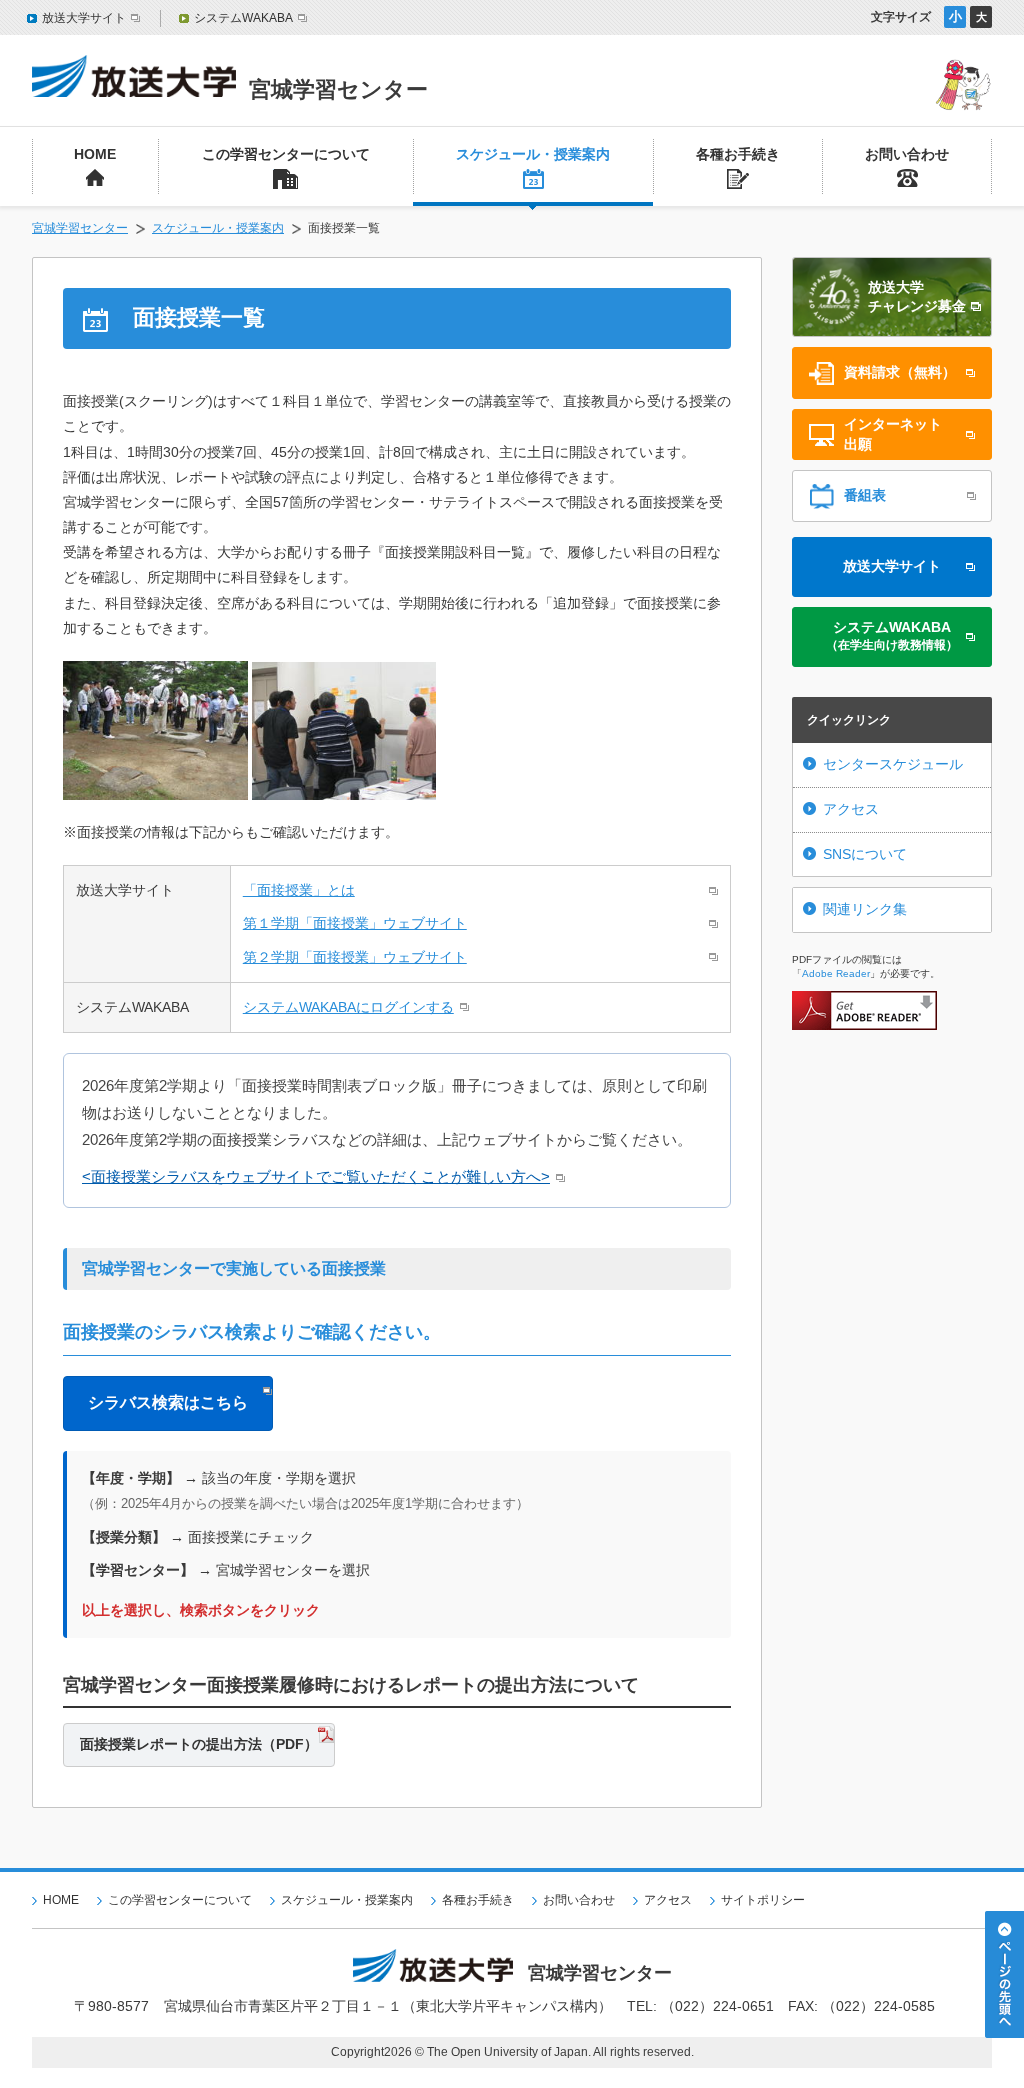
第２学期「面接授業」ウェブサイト (355, 957)
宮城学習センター (80, 228)
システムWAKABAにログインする (348, 1007)
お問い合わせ (579, 1900)
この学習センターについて (180, 1900)
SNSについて (865, 854)
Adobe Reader (836, 973)
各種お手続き (478, 1900)
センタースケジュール (893, 764)
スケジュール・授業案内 (218, 228)
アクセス (851, 809)
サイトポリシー (763, 1900)
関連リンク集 (865, 909)
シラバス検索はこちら (168, 1402)
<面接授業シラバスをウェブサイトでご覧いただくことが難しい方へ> (316, 1176)
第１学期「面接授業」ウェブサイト (355, 923)
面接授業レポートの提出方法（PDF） (199, 1744)
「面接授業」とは (299, 890)
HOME (61, 1900)
